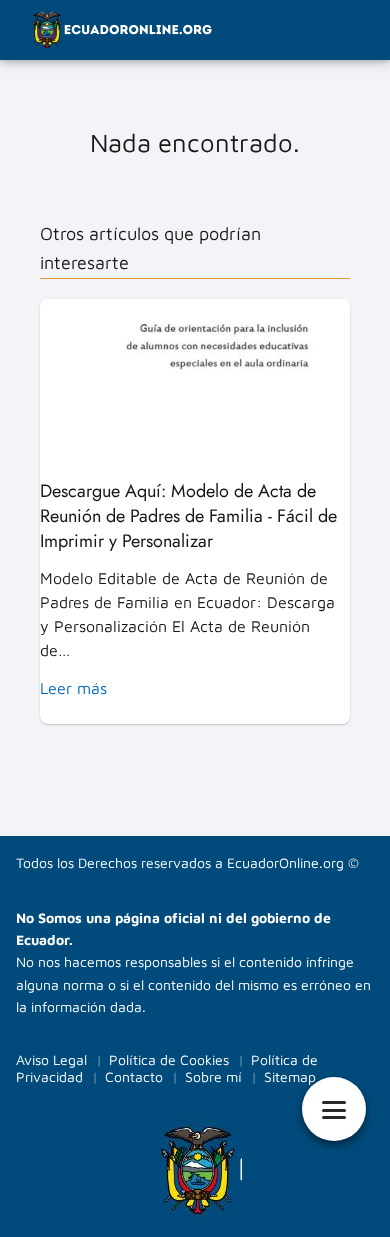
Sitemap (290, 1076)
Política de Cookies (169, 1059)
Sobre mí (213, 1076)
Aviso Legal (51, 1059)
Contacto (134, 1076)
